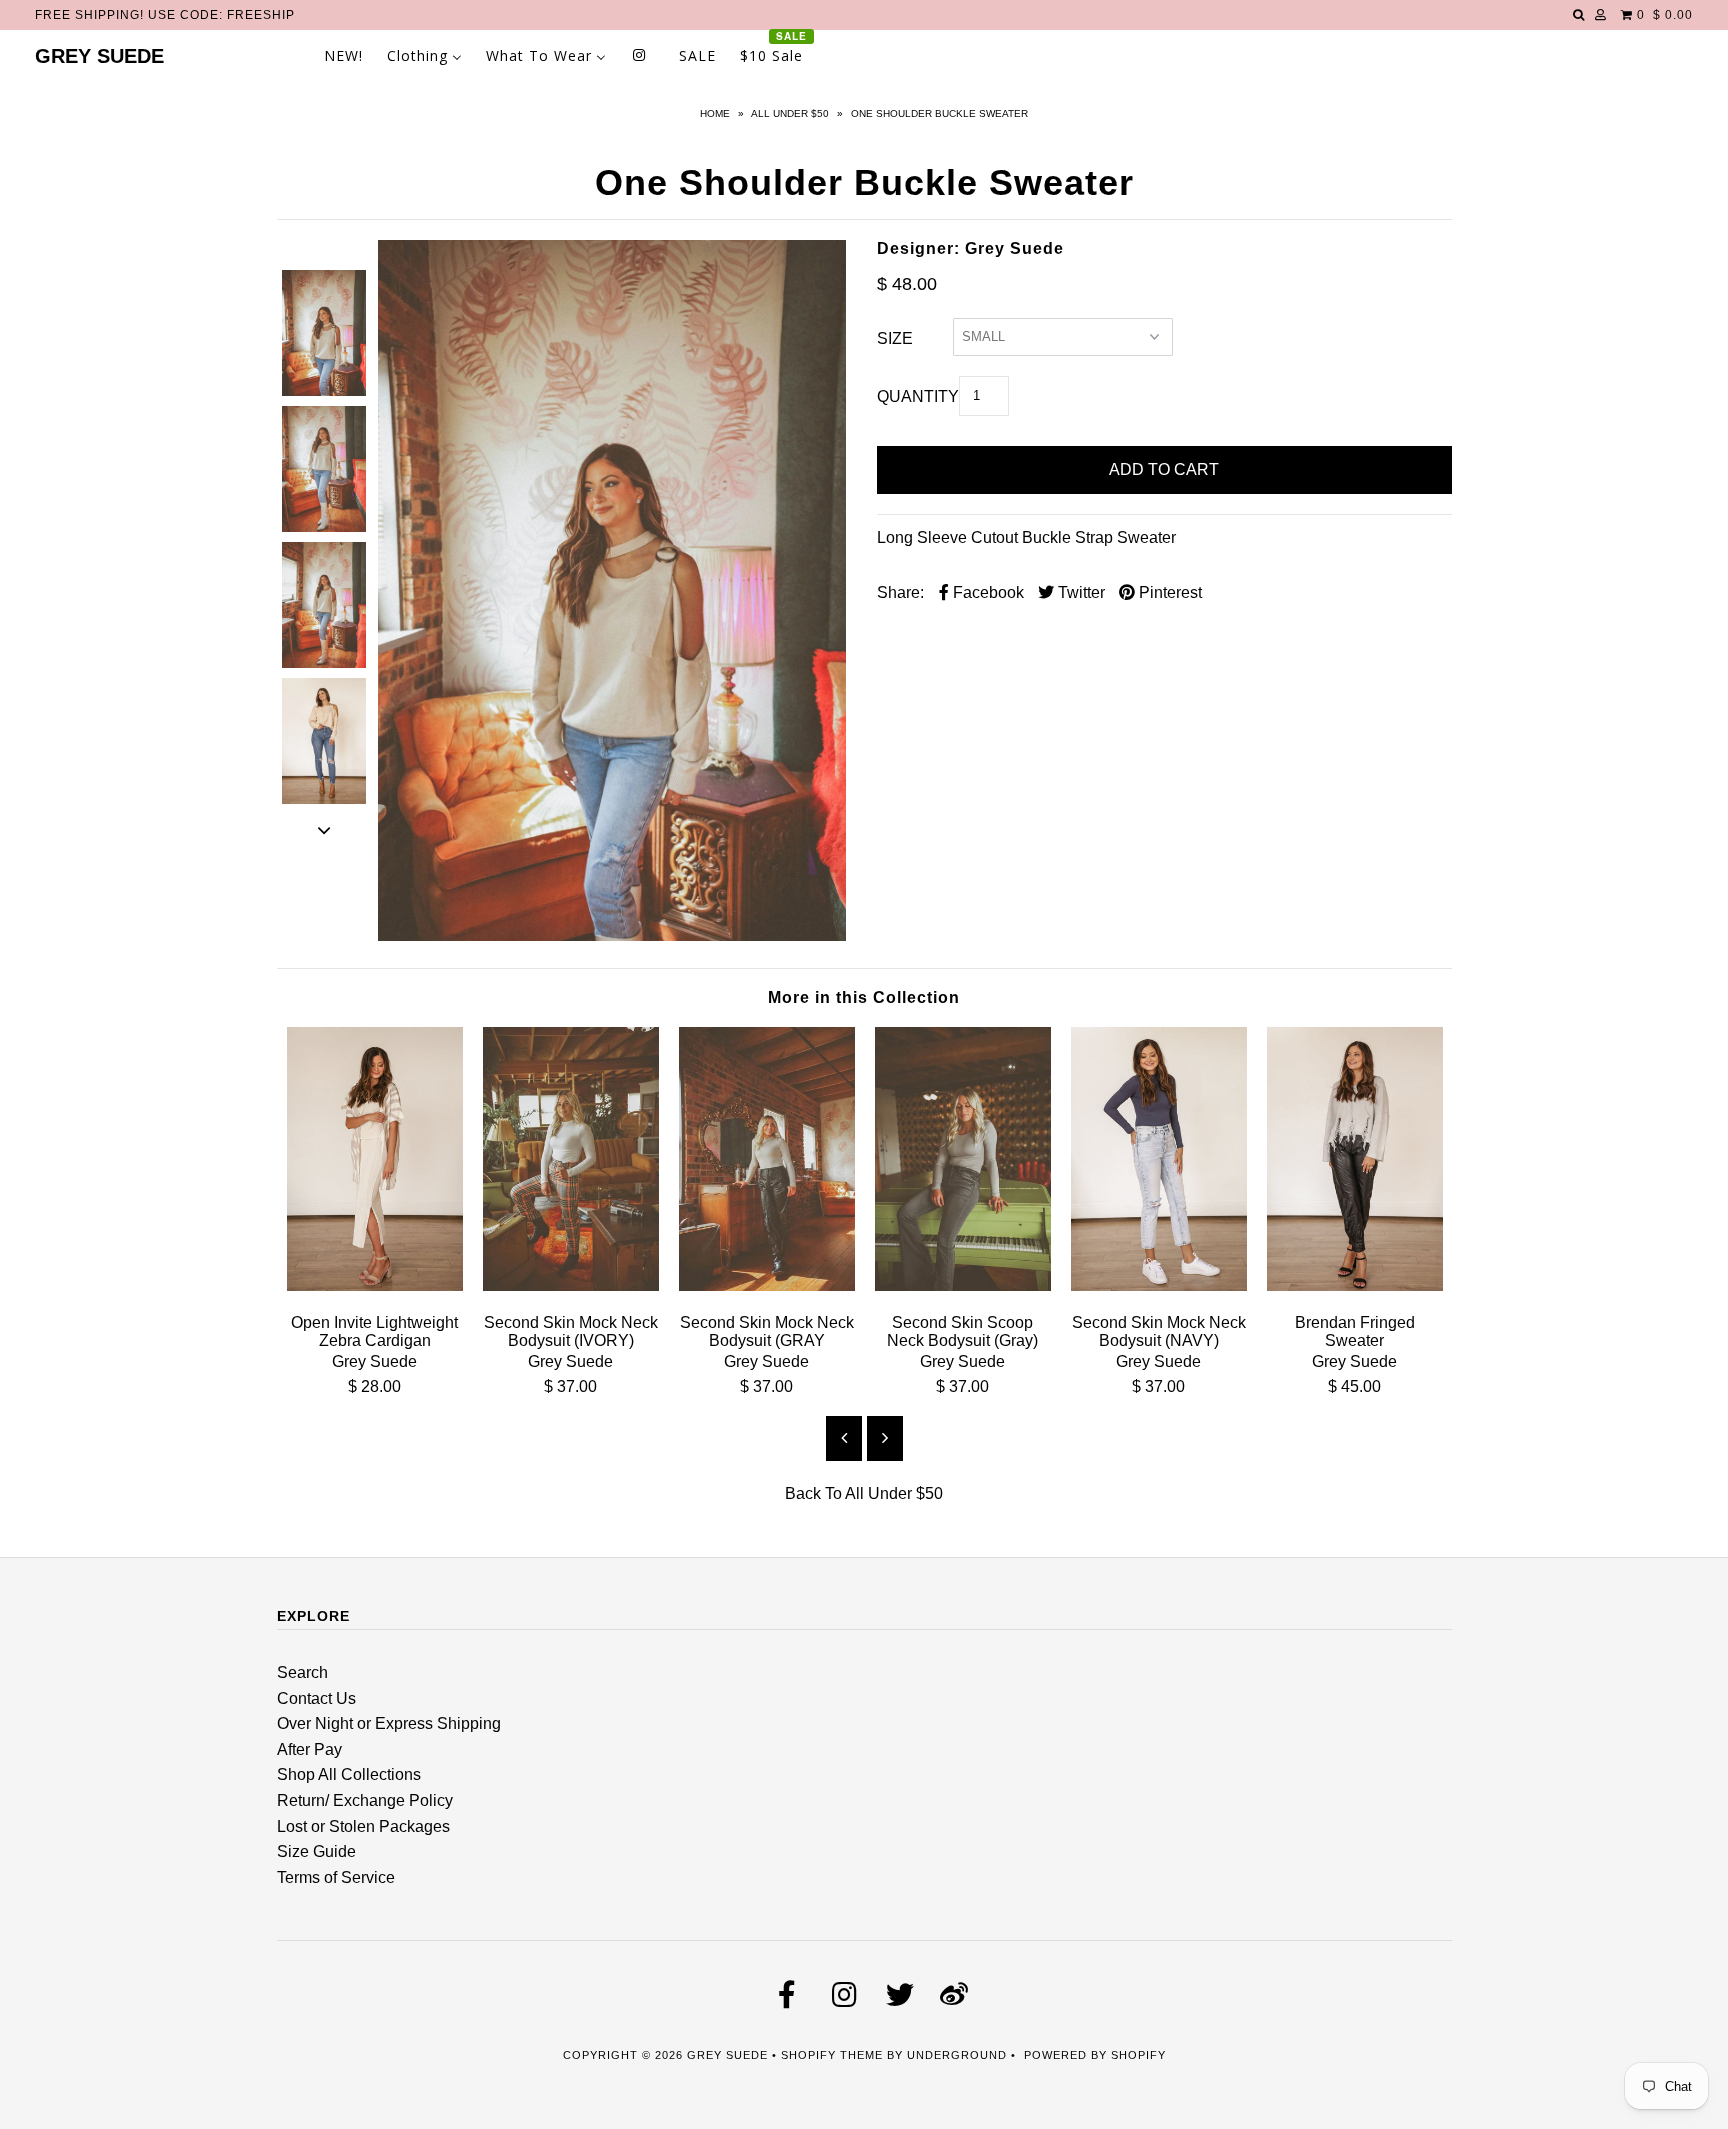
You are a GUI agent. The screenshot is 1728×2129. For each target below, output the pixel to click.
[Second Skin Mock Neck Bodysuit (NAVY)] (1159, 1285)
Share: (900, 592)
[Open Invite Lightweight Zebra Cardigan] (375, 1285)
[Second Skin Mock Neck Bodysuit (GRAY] (767, 1285)
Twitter (1079, 592)
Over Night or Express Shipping (389, 1723)
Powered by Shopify (1095, 2055)
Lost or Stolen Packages (363, 1826)
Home (715, 113)
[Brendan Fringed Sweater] (1355, 1285)
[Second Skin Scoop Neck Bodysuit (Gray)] (963, 1285)
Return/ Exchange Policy (365, 1800)
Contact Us (316, 1698)
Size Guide (316, 1851)
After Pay (309, 1749)
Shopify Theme (832, 2055)
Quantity (918, 396)
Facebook (986, 592)
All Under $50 (790, 113)
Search (302, 1672)
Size (895, 338)
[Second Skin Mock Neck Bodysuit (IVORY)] (571, 1285)
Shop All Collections (349, 1774)
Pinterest (1168, 592)
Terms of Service (336, 1877)
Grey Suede (99, 56)
